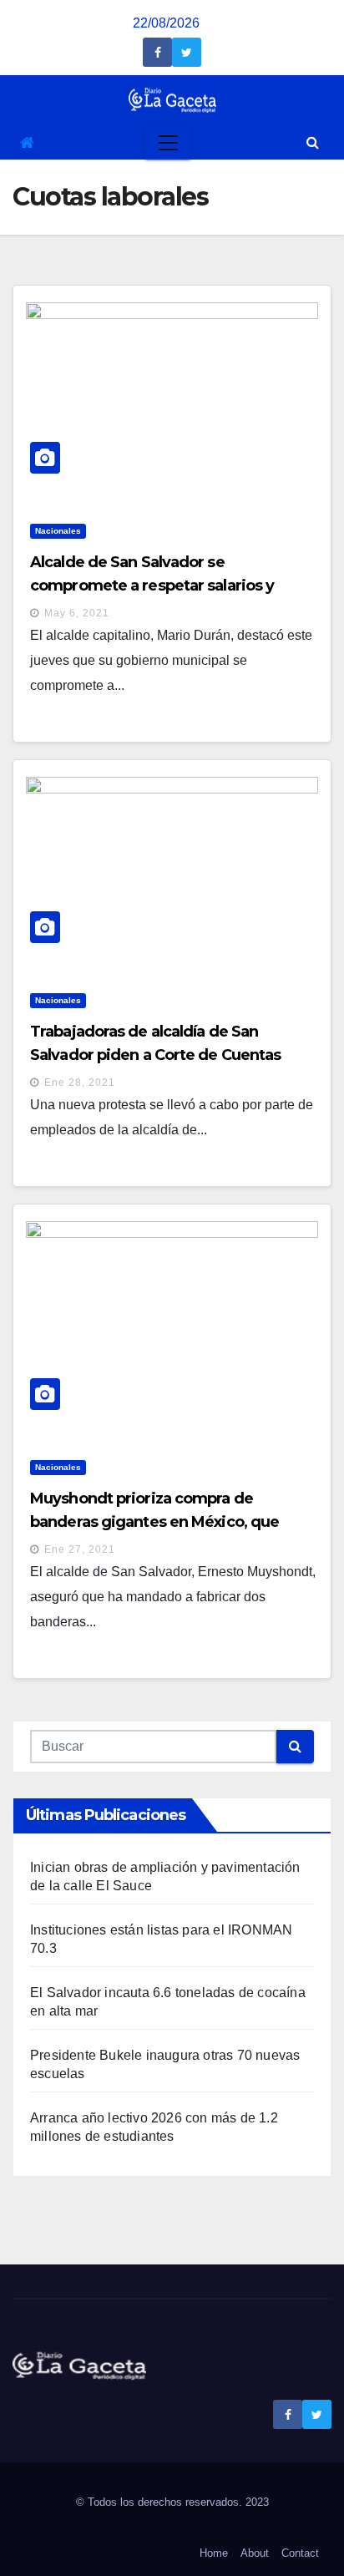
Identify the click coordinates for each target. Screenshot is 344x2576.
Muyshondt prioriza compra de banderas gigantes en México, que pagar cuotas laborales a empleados (159, 1522)
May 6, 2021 (77, 613)
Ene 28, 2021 (80, 1083)
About (255, 2553)
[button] (313, 142)
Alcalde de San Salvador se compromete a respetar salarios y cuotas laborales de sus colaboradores (167, 586)
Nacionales (58, 531)
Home (214, 2553)
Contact (300, 2553)
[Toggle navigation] (168, 143)
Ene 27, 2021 (80, 1549)
